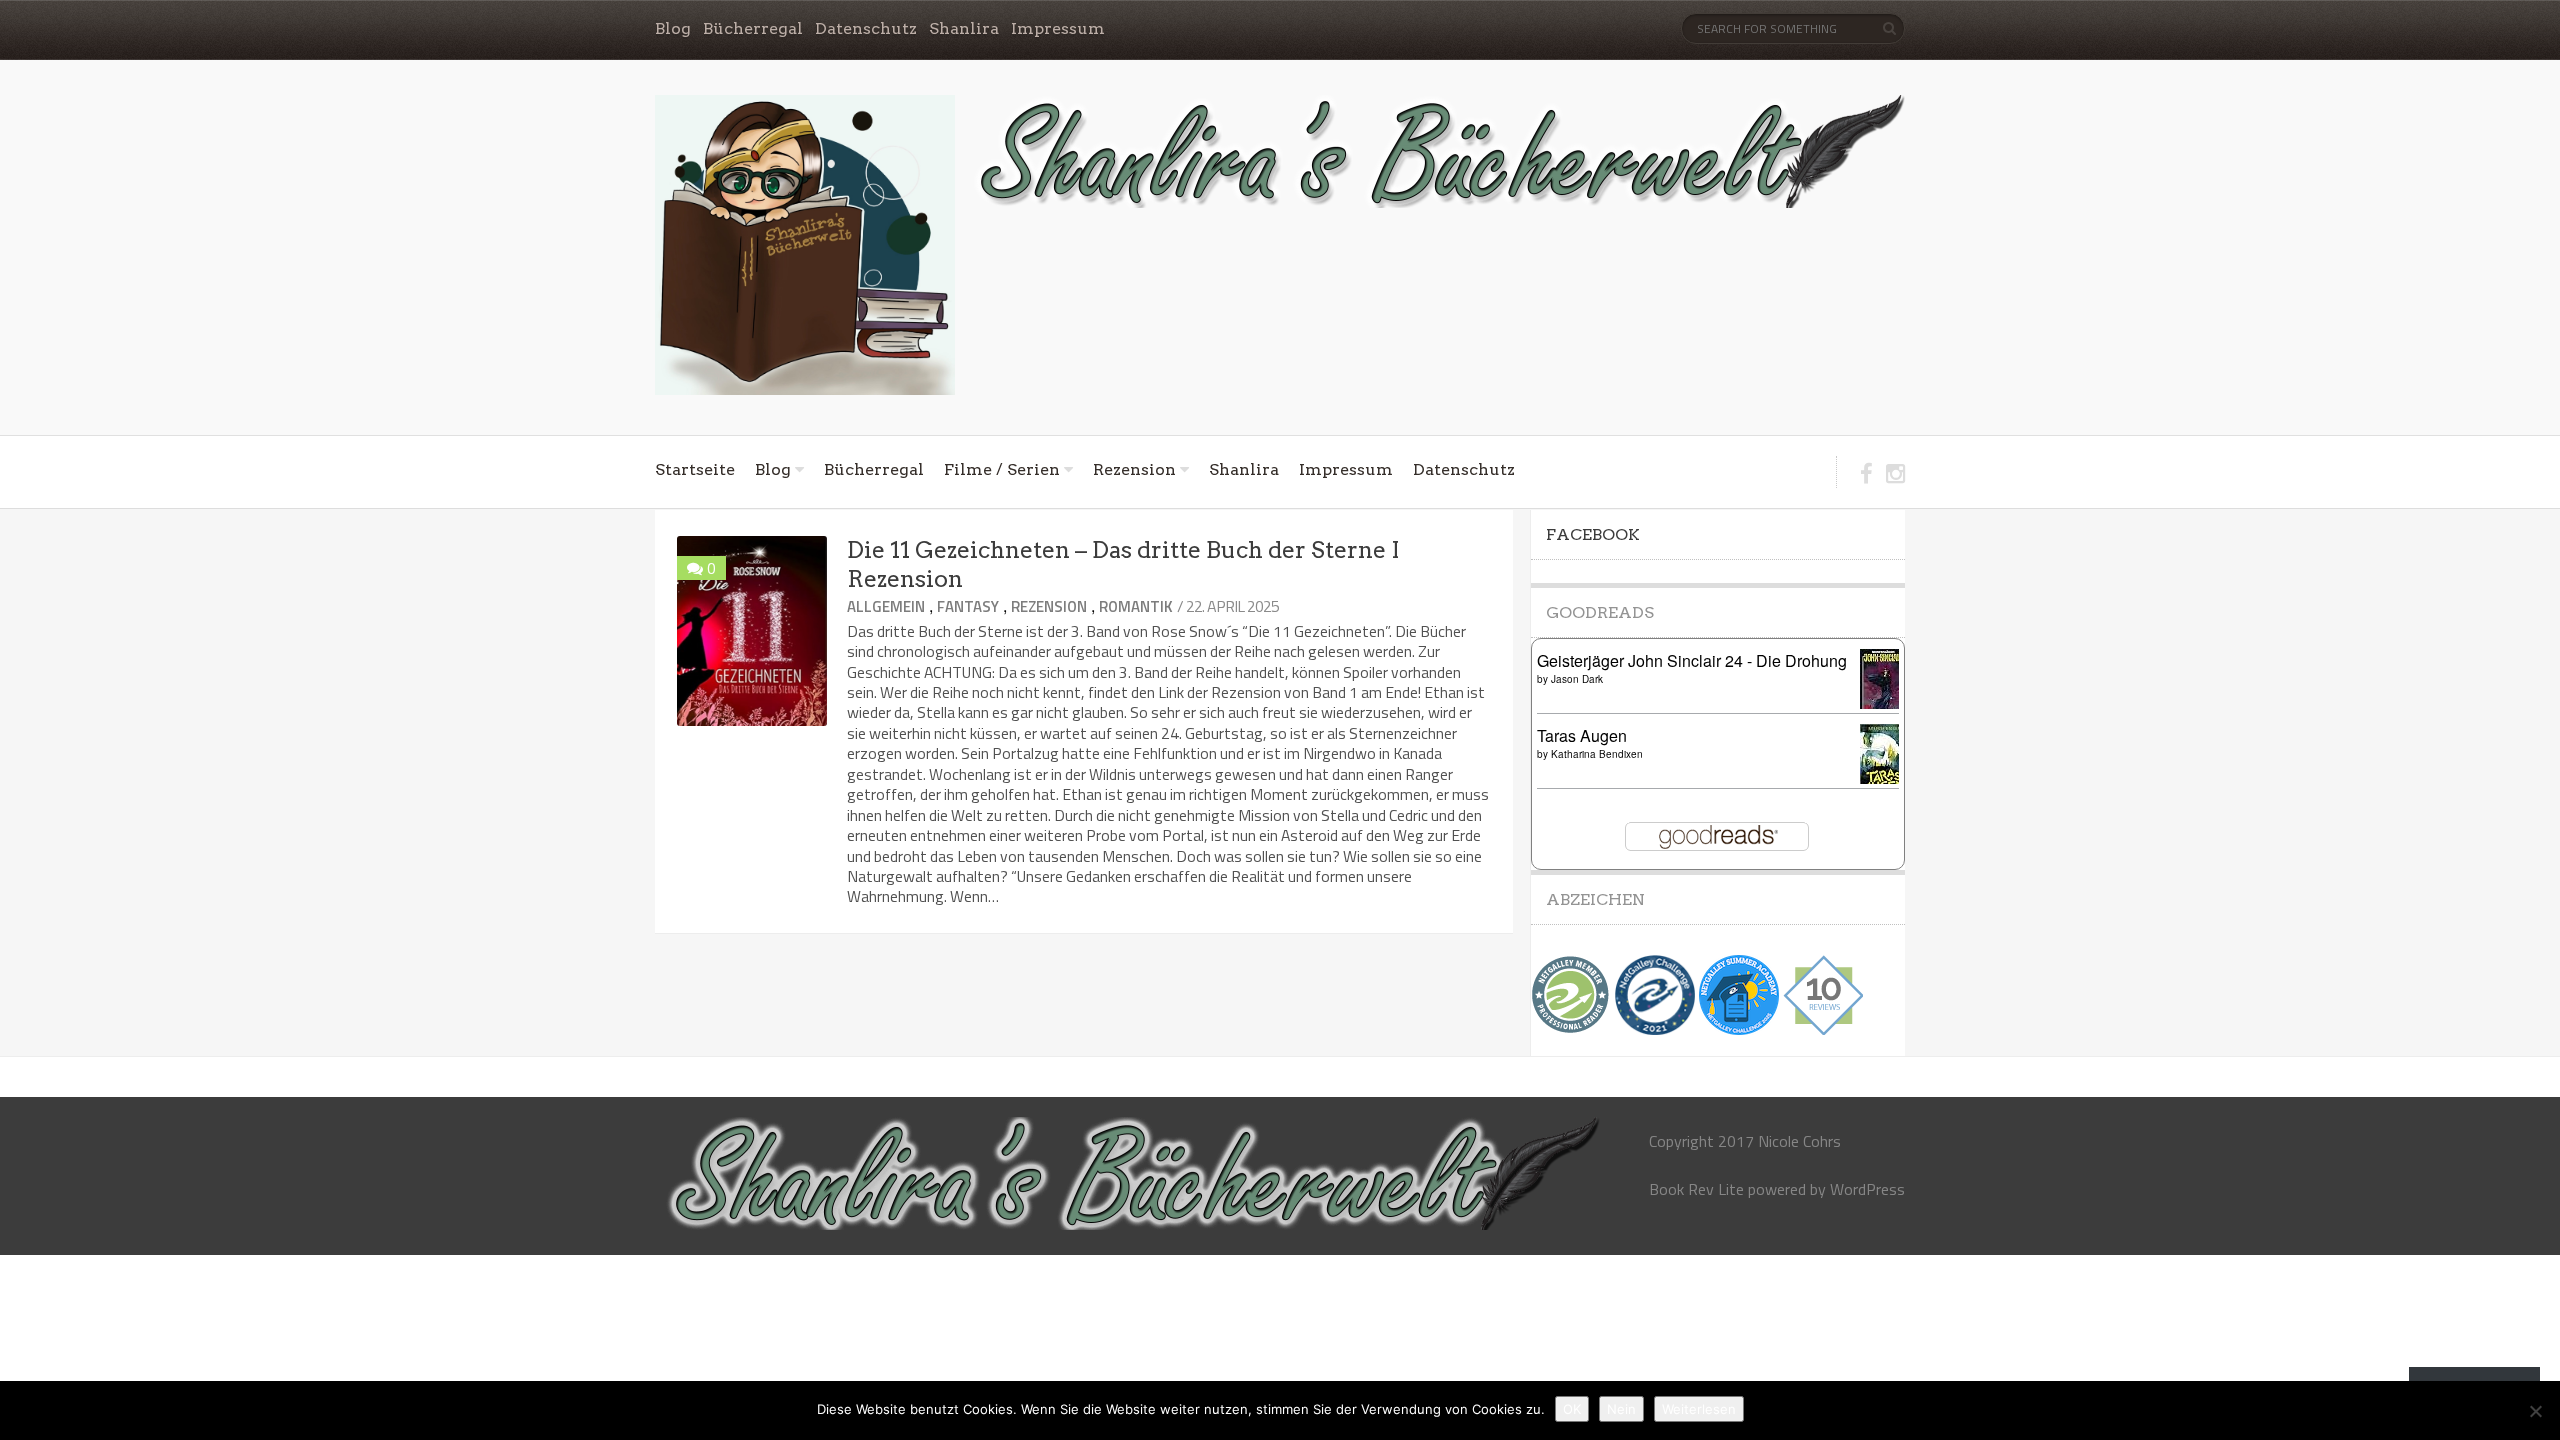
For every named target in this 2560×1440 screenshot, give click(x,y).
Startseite (695, 469)
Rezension (1134, 469)
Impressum (1058, 28)
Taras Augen (1582, 735)
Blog (673, 28)
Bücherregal (753, 28)
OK (1572, 1409)
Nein (1621, 1409)
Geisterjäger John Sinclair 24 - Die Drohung (1692, 660)
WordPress (1867, 1189)
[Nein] (2535, 1411)
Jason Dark (1577, 679)
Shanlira (964, 28)
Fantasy (968, 606)
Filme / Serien (1002, 469)
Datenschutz (866, 28)
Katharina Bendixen (1597, 754)
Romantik (1136, 606)
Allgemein (886, 606)
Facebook (1593, 534)
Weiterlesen (1699, 1409)
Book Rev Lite (1696, 1189)
